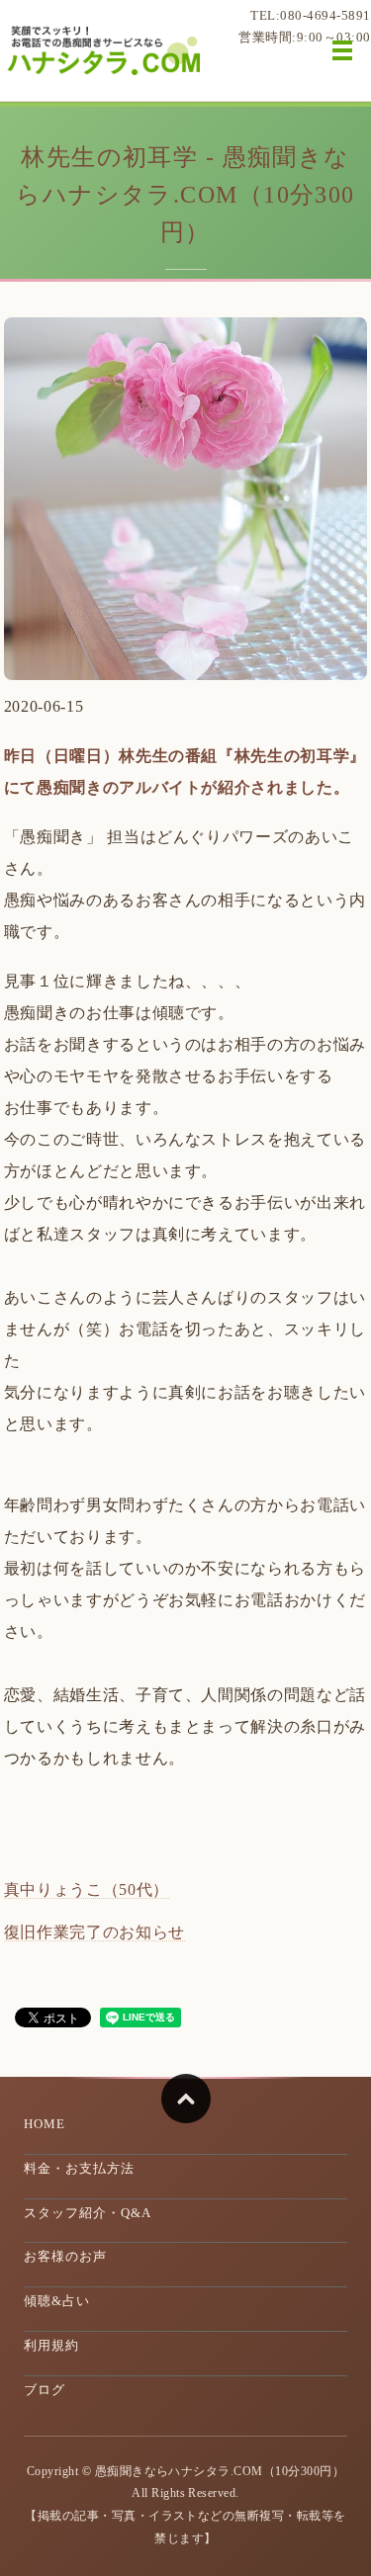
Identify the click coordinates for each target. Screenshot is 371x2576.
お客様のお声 (65, 2256)
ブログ (45, 2390)
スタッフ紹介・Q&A (88, 2213)
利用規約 (51, 2345)
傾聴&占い (57, 2301)
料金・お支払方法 (79, 2168)
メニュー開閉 (342, 50)
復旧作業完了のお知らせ (94, 1932)
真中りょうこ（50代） (87, 1889)
